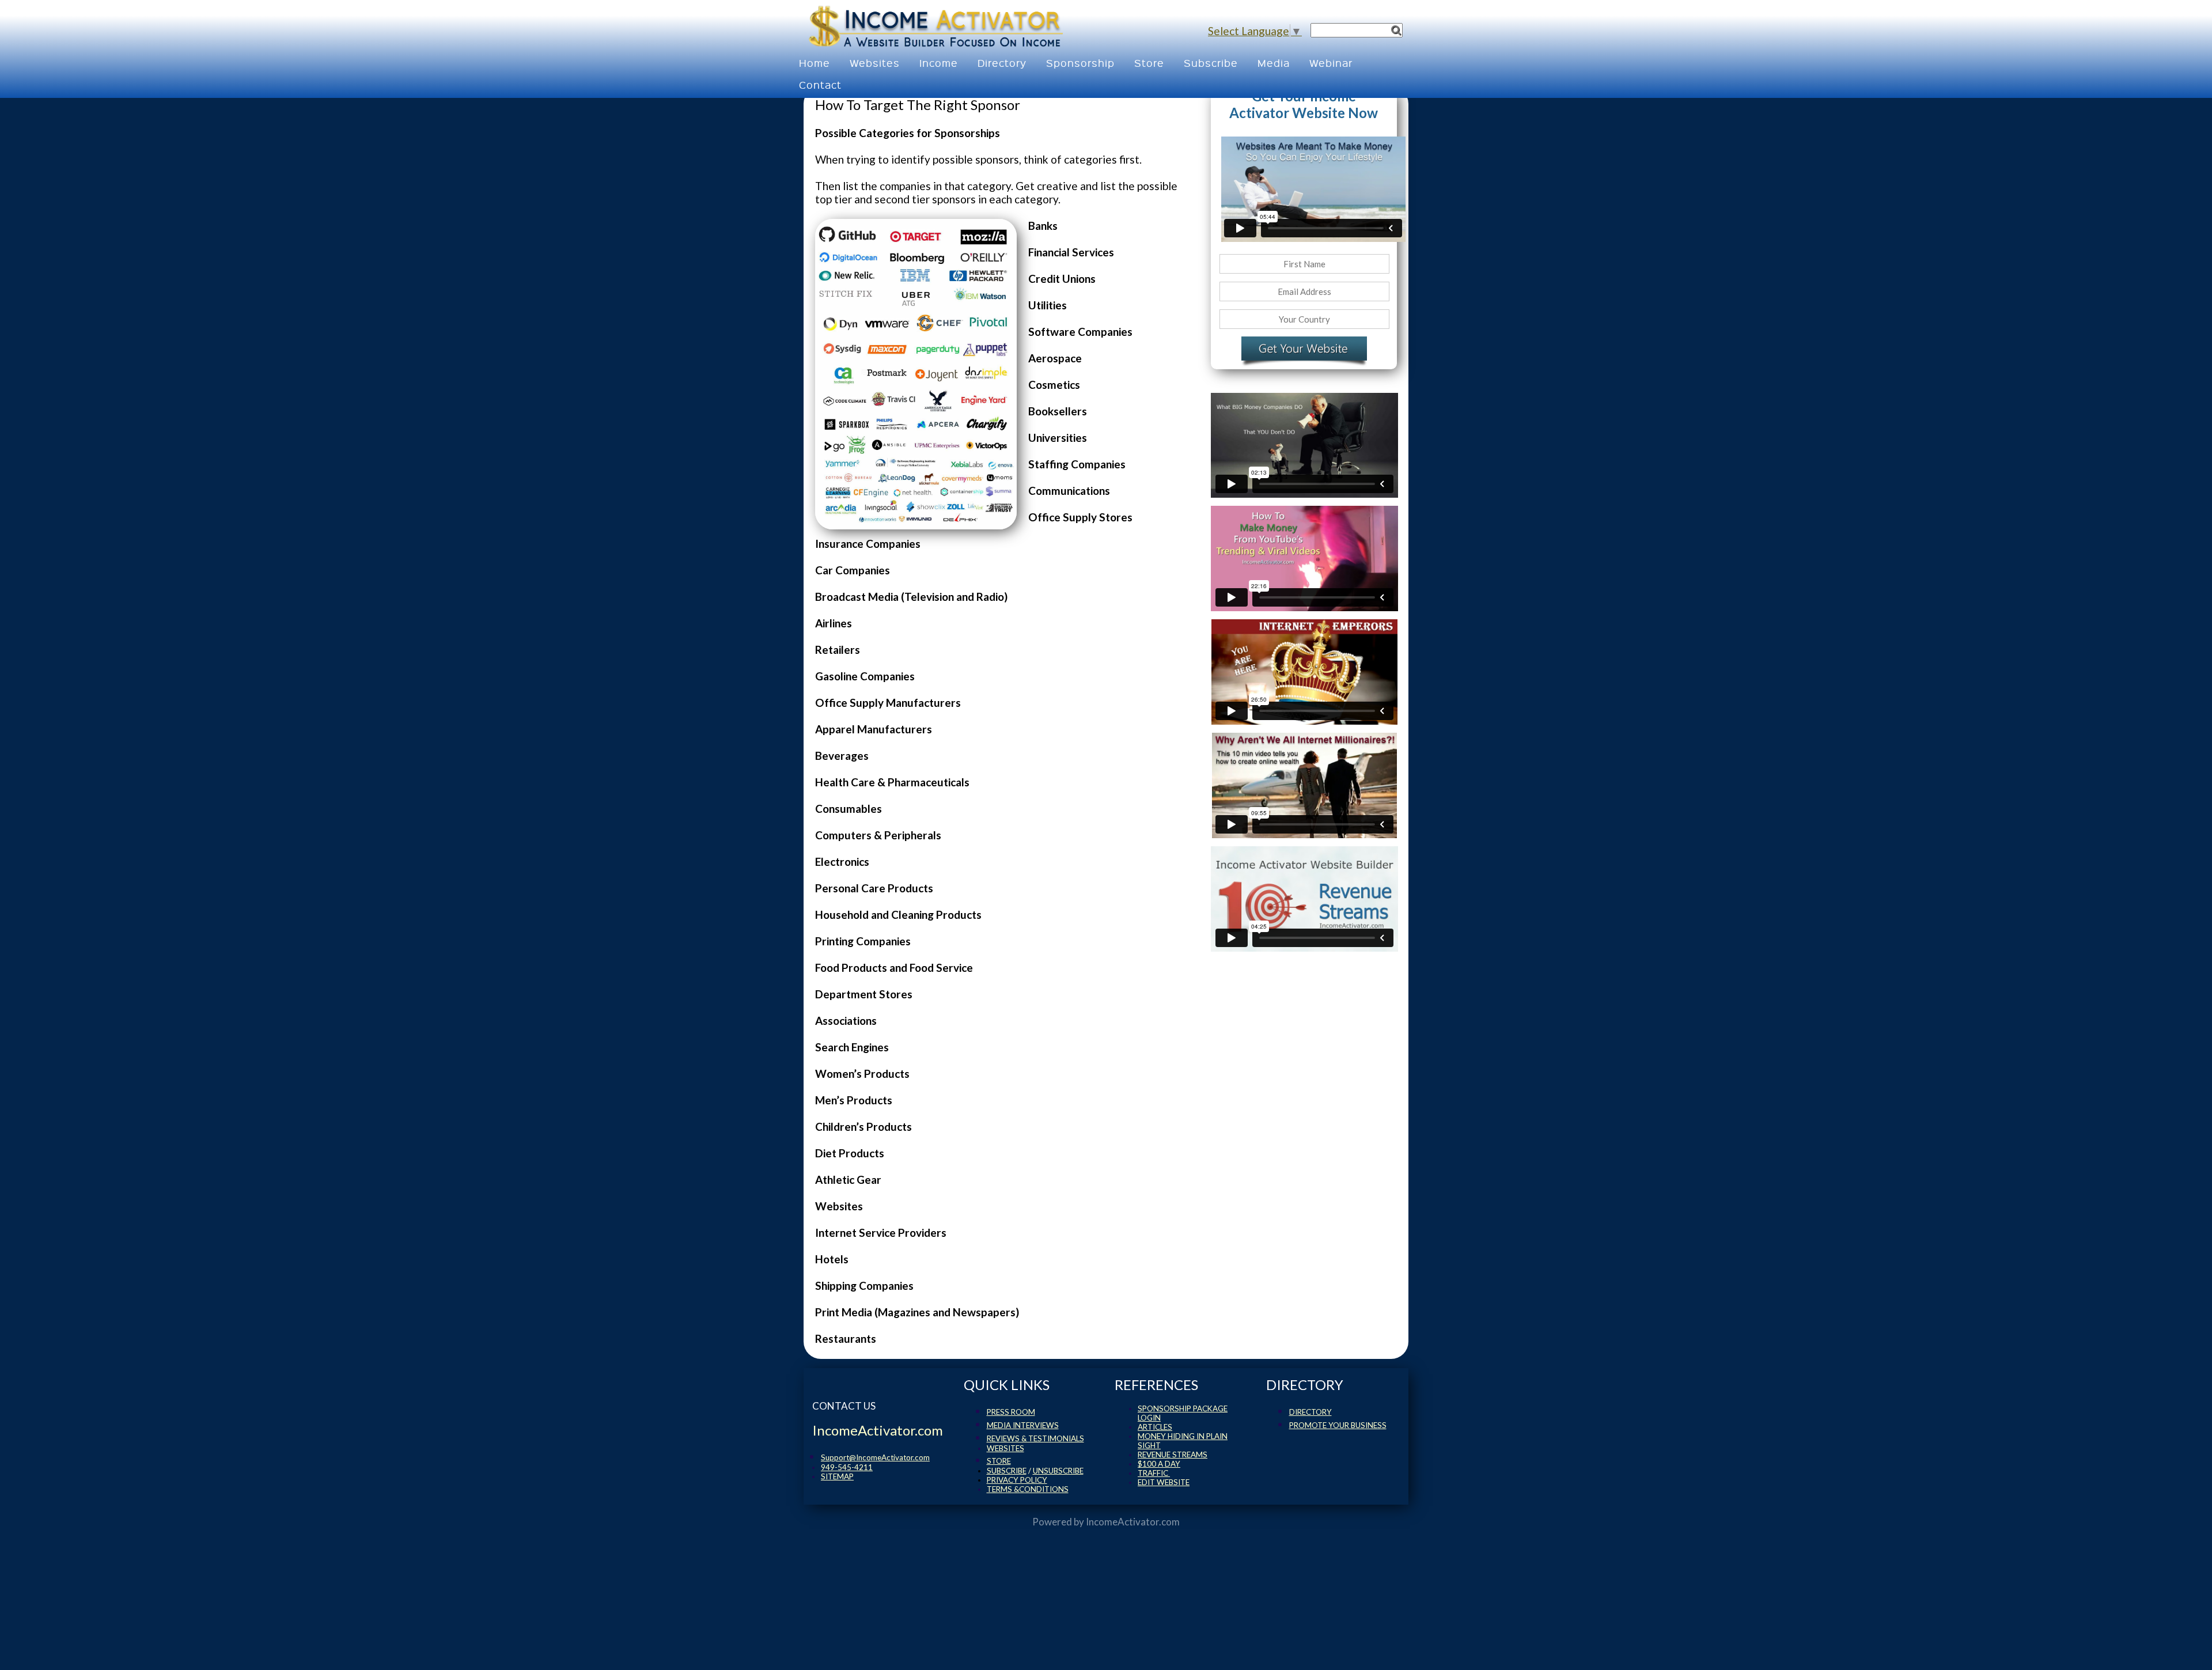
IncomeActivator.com (1133, 1522)
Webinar (1331, 63)
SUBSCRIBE (1007, 1471)
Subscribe (1211, 63)
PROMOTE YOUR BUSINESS (1338, 1425)
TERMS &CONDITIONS (1028, 1489)
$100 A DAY (1159, 1464)
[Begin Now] (1304, 351)
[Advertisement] (1456, 167)
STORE (999, 1461)
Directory (1002, 63)
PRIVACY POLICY (1017, 1480)
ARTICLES (1155, 1427)
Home (815, 63)
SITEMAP (837, 1476)
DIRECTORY (1310, 1412)
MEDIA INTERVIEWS (1023, 1425)
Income (939, 63)
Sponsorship (1080, 63)
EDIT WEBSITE (1164, 1482)
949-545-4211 (847, 1467)
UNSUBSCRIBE (1058, 1471)
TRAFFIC (1154, 1473)
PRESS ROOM (1011, 1412)
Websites (875, 63)
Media (1274, 63)
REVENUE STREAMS (1173, 1455)
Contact (820, 84)
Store (1149, 63)
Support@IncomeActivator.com (875, 1457)
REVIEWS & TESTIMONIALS (1035, 1438)
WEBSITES (1005, 1448)
